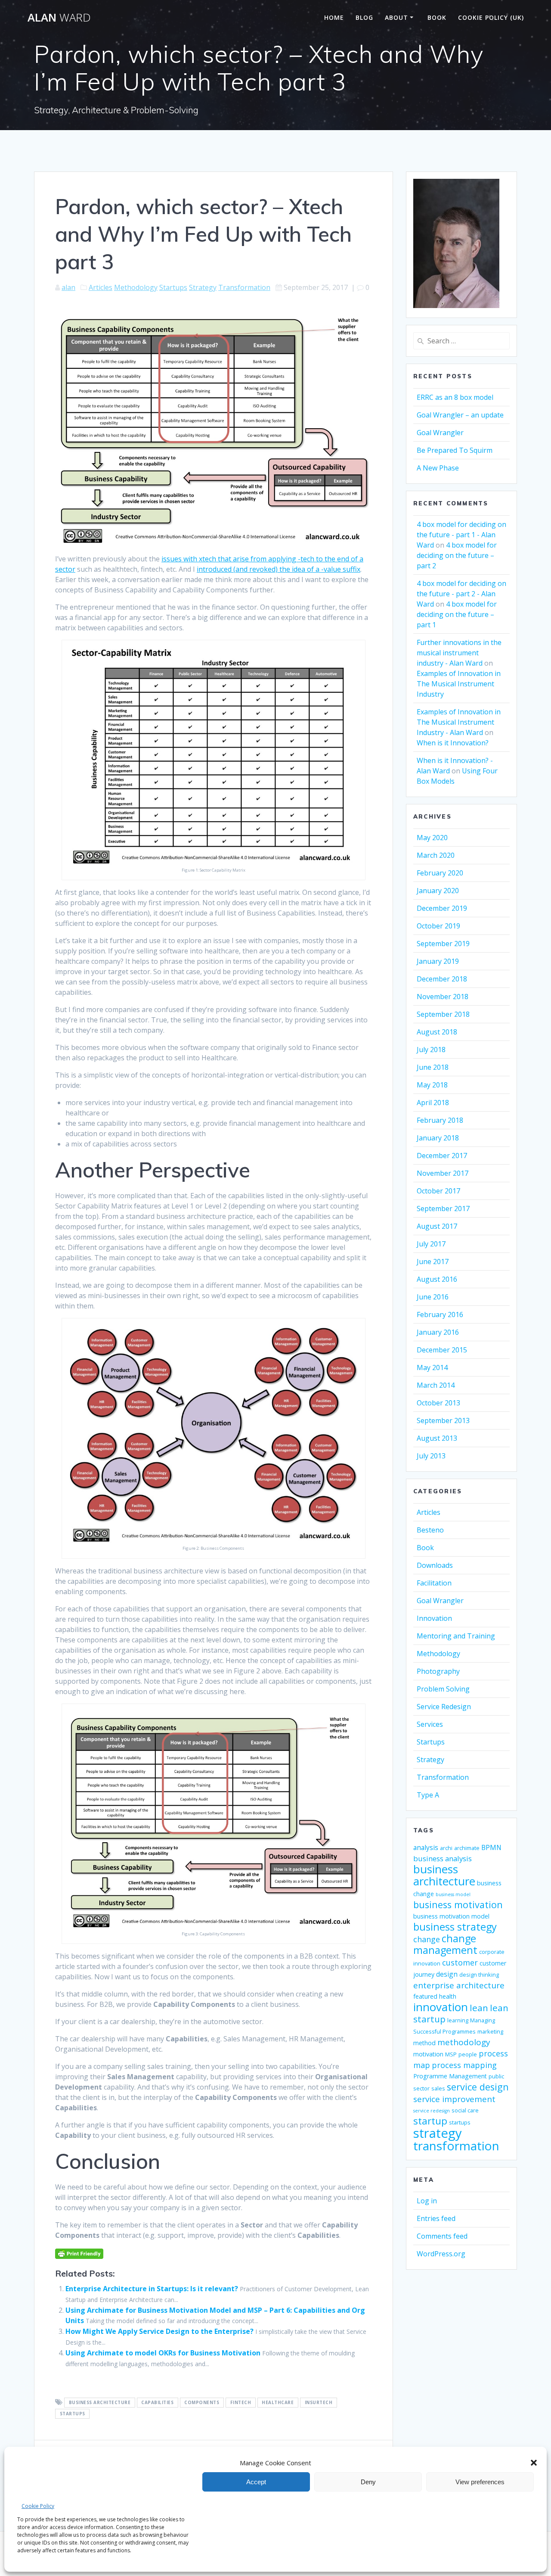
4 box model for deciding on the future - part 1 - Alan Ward (461, 535)
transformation (456, 2146)
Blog (364, 17)
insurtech (319, 2403)
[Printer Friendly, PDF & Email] (79, 2253)
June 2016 (433, 1297)
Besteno (430, 1530)
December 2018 (442, 979)
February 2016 (440, 1314)
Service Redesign (444, 1707)
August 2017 (437, 1226)
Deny (368, 2482)
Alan (59, 18)
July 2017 (431, 1244)
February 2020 (440, 873)
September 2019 (443, 944)
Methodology (136, 287)
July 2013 (431, 1456)
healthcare (278, 2403)
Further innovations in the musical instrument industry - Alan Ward (459, 653)
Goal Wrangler (440, 433)
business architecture (100, 2403)
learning (458, 2020)
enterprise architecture (459, 1985)
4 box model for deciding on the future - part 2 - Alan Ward (461, 594)
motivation (428, 2054)
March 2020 (436, 855)
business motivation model (451, 1916)
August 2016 (437, 1279)
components (202, 2403)
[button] (534, 2463)
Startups (173, 287)
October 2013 (438, 1403)
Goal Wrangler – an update (460, 415)
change (427, 1939)
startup (430, 2121)
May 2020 (432, 838)
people (468, 2054)
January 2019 (438, 961)
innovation (441, 2007)
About (396, 17)
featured (425, 1996)
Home (334, 17)
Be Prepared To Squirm (455, 450)
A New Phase (438, 468)
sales (438, 2089)
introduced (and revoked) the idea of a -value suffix (279, 569)
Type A (428, 1795)
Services (430, 1724)
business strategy (455, 1927)
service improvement (454, 2099)
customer (460, 1962)
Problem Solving (443, 1689)
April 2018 (433, 1103)
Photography (438, 1671)
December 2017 (442, 1156)
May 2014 (432, 1367)
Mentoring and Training (456, 1636)
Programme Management (450, 2076)
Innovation (434, 1618)
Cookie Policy (38, 2506)
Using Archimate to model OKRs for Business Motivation (163, 2353)
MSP (451, 2054)
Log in (427, 2201)
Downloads (435, 1565)
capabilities (157, 2403)
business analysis (443, 1858)
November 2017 (443, 1173)
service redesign (432, 2111)
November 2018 (443, 997)
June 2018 (433, 1067)
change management (445, 1944)
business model (453, 1894)
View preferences (480, 2482)
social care (465, 2110)
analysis (426, 1847)
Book (437, 17)
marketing (490, 2032)
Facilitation (434, 1583)
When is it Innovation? (453, 743)
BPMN (491, 1847)
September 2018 (443, 1014)
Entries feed (436, 2218)
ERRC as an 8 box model (455, 397)
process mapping (464, 2065)
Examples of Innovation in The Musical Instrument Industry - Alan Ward (459, 722)
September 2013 (443, 1420)
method (424, 2043)
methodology (464, 2042)
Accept (256, 2482)
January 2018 (438, 1138)
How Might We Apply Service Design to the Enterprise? (159, 2331)
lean (479, 2008)
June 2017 (433, 1262)
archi (446, 1848)
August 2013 (437, 1438)
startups (73, 2414)
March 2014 (436, 1385)
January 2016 (438, 1332)
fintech (241, 2403)
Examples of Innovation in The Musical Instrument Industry (459, 684)
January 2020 (438, 891)
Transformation (244, 287)
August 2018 (437, 1032)
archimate (467, 1848)
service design (478, 2087)
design (447, 1974)
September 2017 (443, 1209)
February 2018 (440, 1120)
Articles (101, 287)
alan (68, 287)
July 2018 (431, 1050)
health (448, 1996)
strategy (438, 2133)
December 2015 (442, 1350)
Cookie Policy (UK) (491, 17)
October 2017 (438, 1191)
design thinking (479, 1975)
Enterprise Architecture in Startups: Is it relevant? (152, 2289)
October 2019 (438, 926)
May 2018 (432, 1085)
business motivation (458, 1905)
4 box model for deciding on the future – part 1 (457, 614)
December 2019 (442, 908)
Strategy (203, 287)
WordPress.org (441, 2254)
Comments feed (442, 2236)
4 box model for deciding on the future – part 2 (457, 555)
